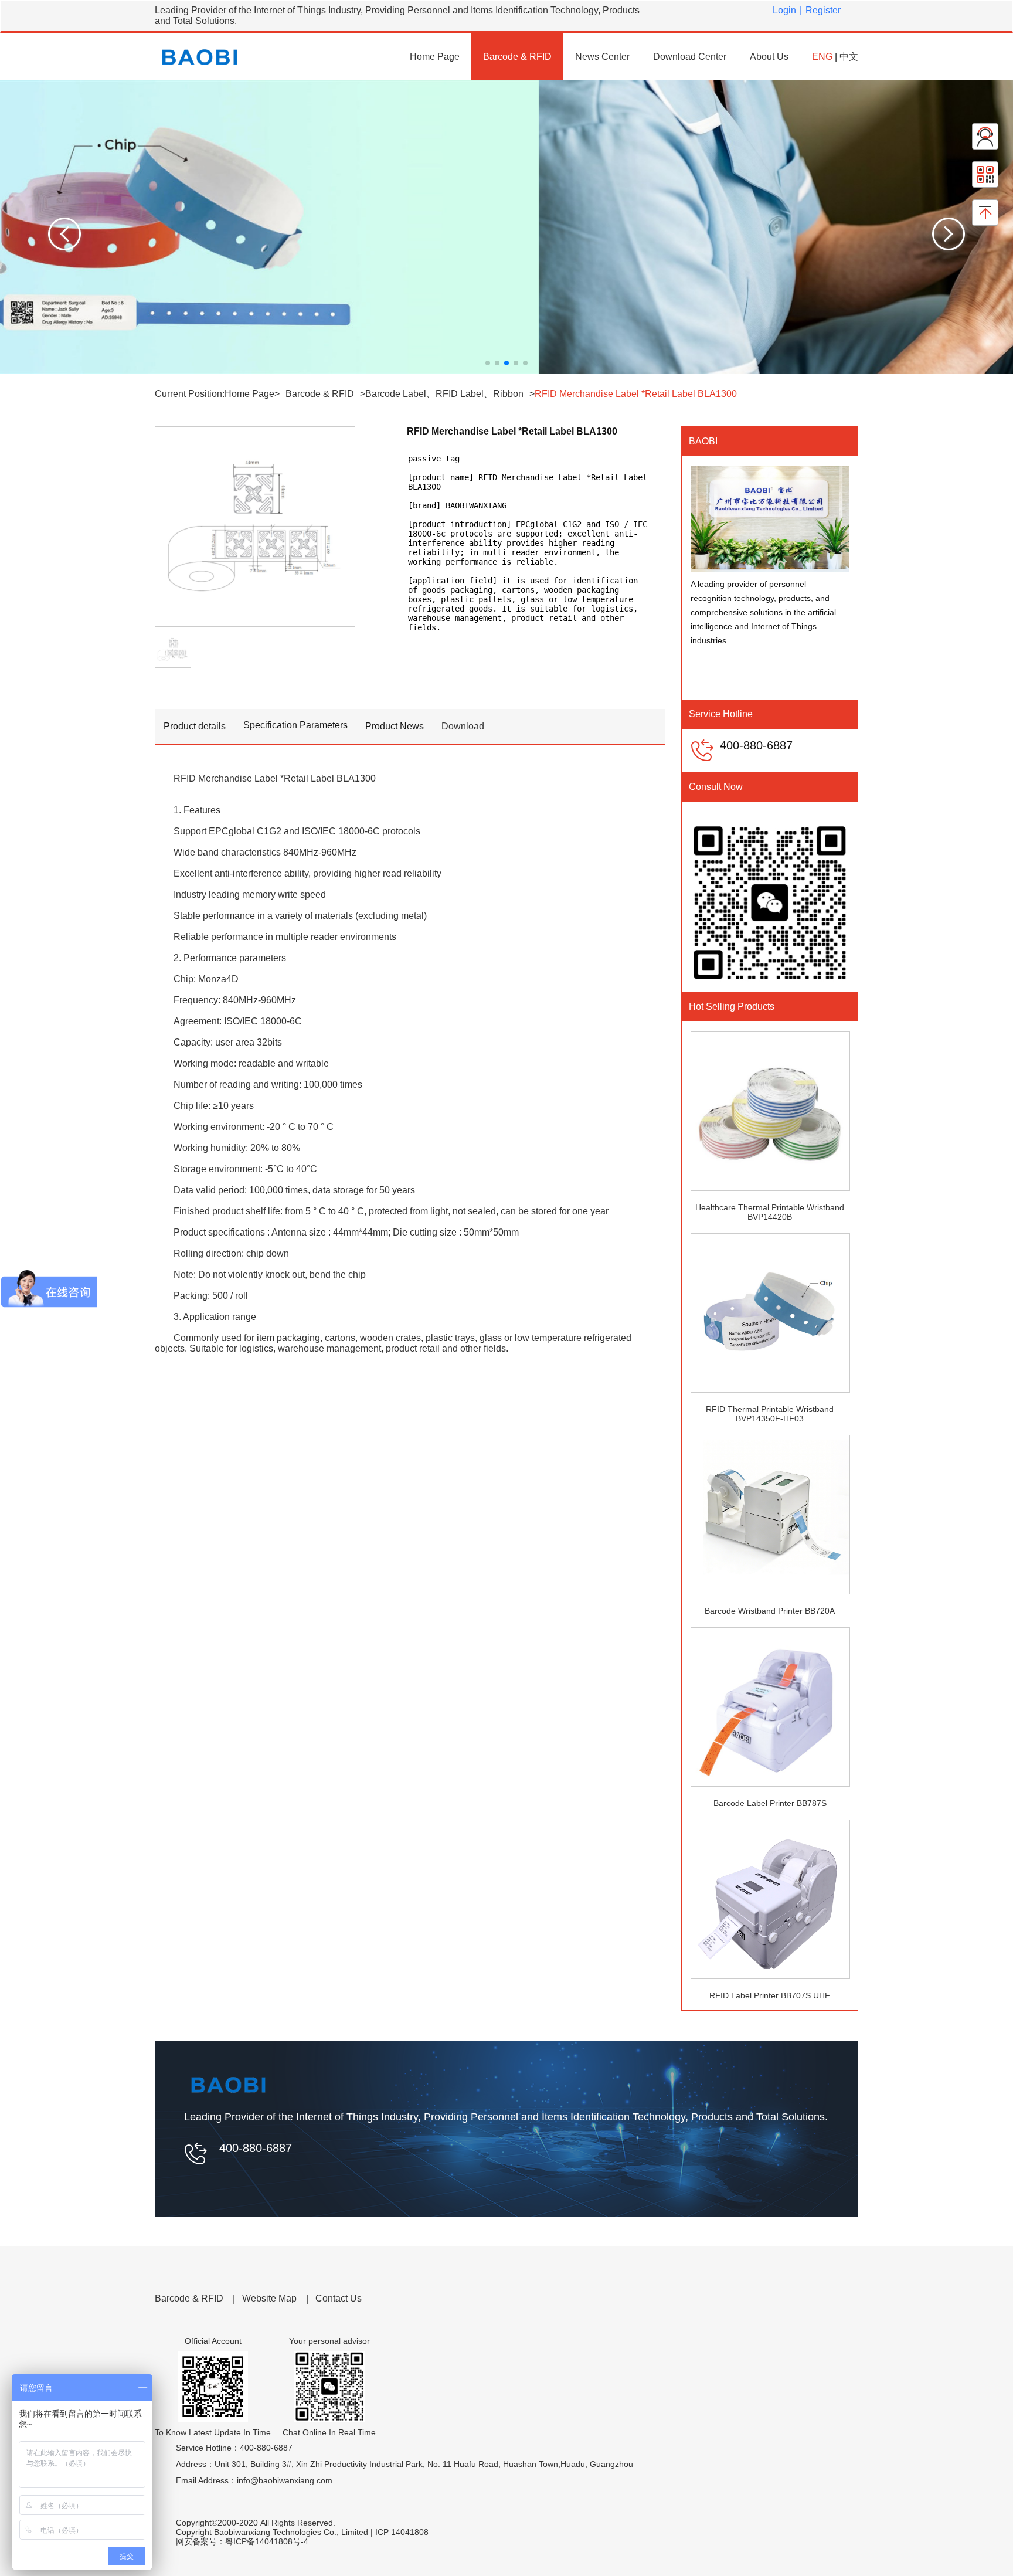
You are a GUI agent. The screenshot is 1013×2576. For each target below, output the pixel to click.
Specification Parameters (295, 725)
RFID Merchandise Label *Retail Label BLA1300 (636, 394)
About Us (769, 57)
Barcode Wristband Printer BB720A (770, 1611)
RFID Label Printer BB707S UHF (770, 1995)
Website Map (269, 2298)
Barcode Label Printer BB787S (770, 1803)
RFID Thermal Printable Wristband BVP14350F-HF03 (770, 1414)
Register (823, 10)
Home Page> (252, 394)
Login (784, 10)
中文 (849, 57)
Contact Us (339, 2298)
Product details (195, 726)
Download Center (690, 57)
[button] (64, 235)
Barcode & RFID (517, 57)
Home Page (435, 57)
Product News (395, 726)
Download (463, 726)
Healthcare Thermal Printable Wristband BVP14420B (770, 1212)
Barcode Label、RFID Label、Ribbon (444, 394)
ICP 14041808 (404, 2532)
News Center (602, 57)
